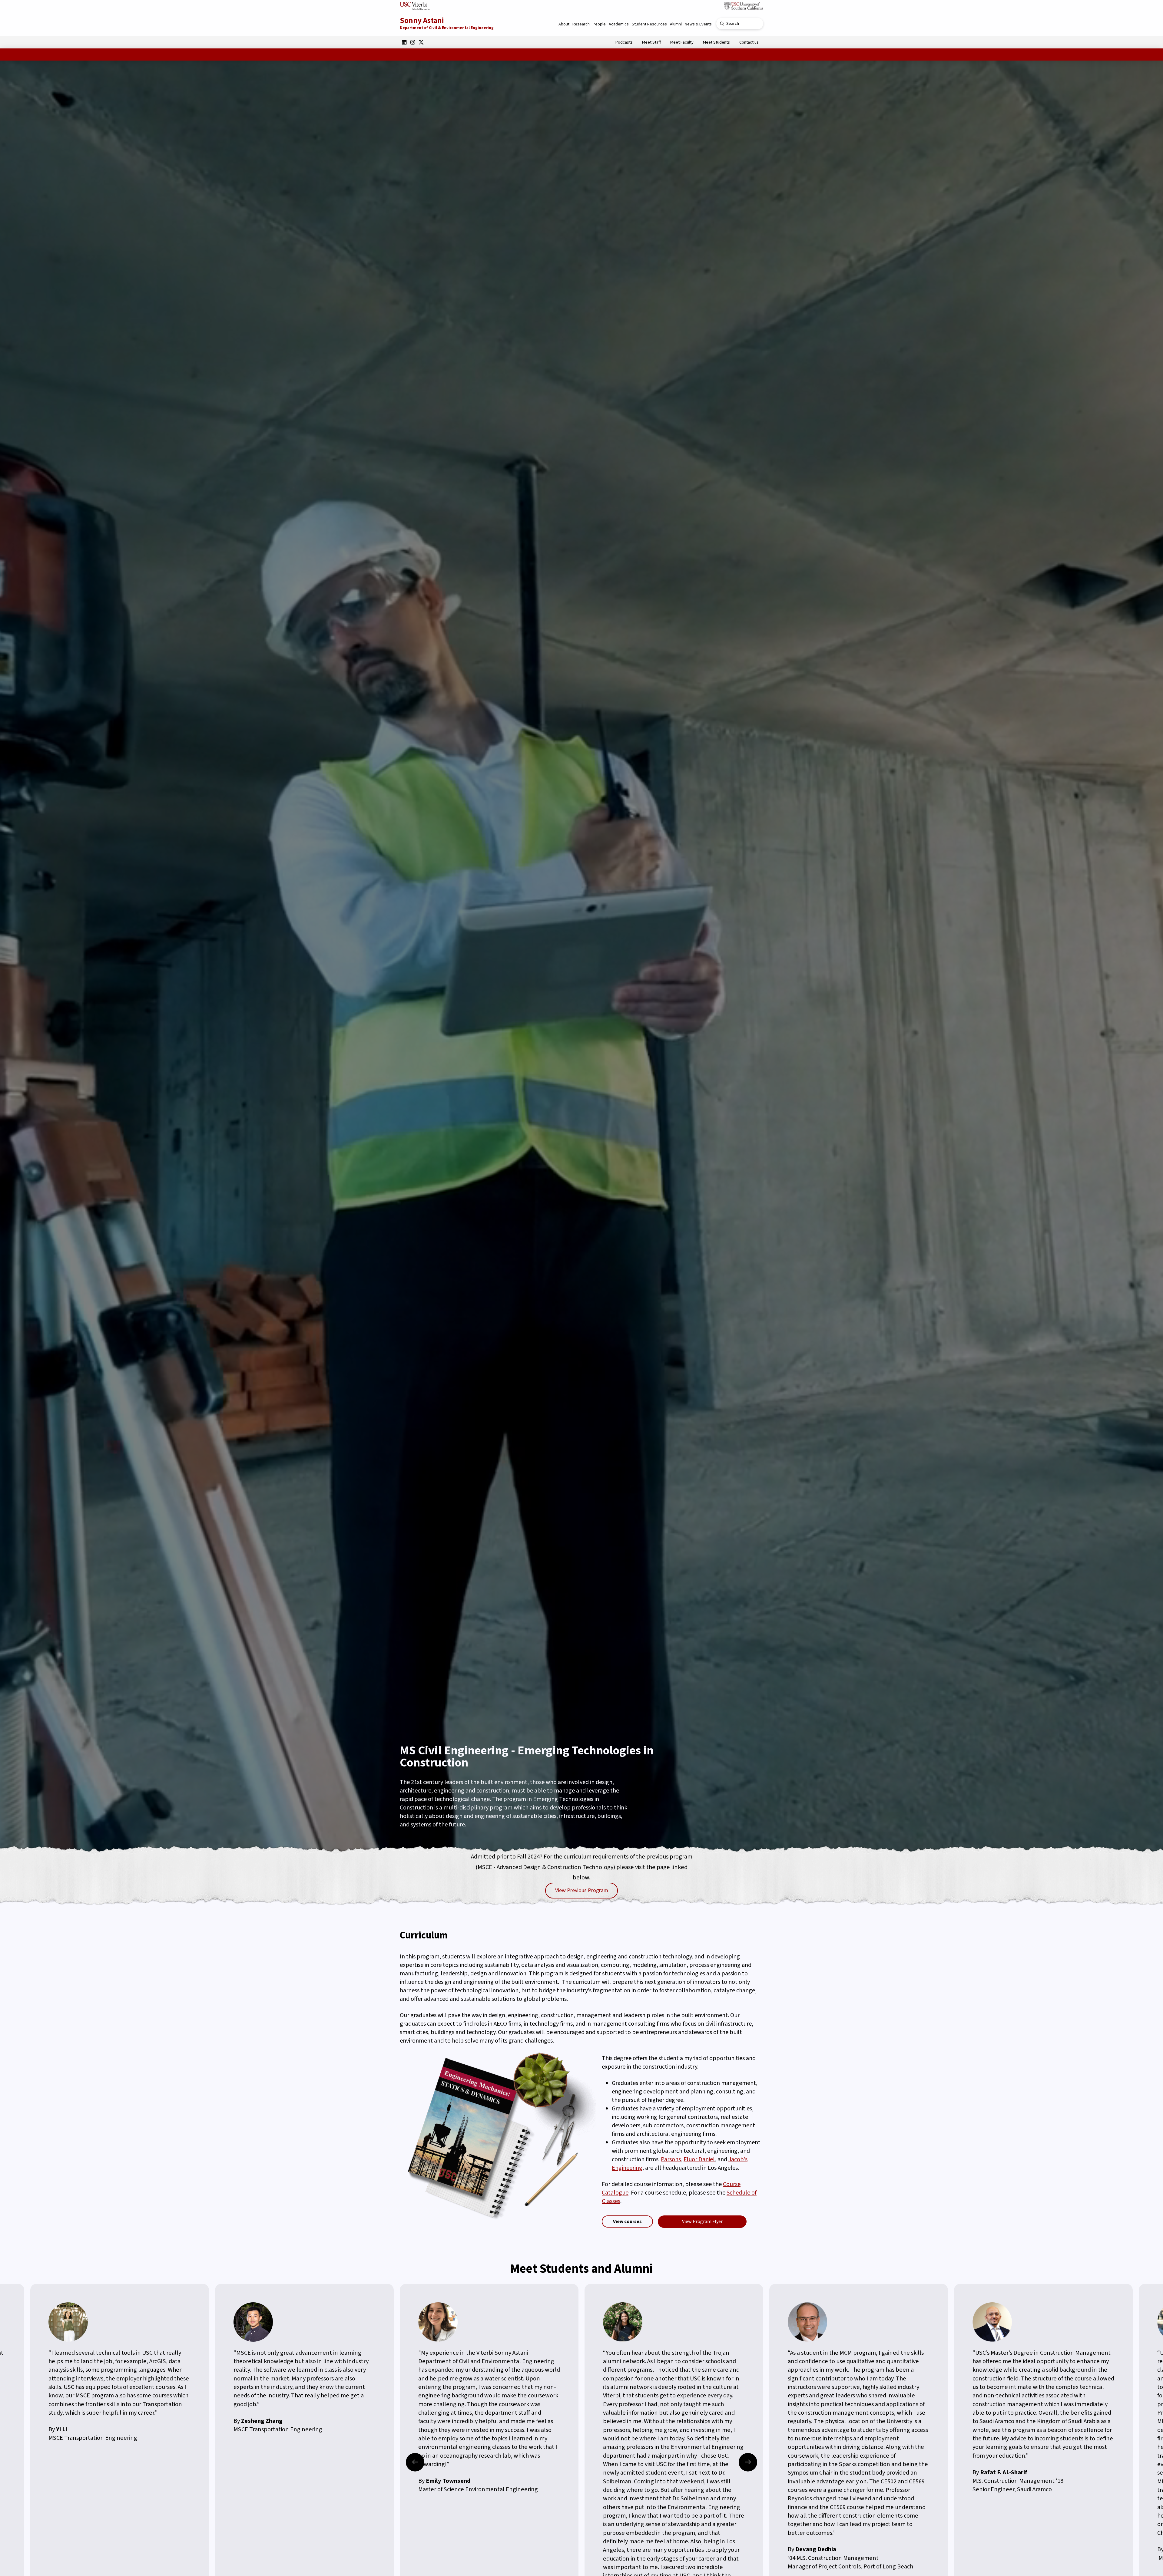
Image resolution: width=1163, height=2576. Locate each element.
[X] (421, 42)
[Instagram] (413, 42)
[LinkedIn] (404, 42)
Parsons (671, 2159)
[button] (564, 24)
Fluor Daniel (699, 2159)
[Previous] (415, 2462)
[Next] (748, 2462)
